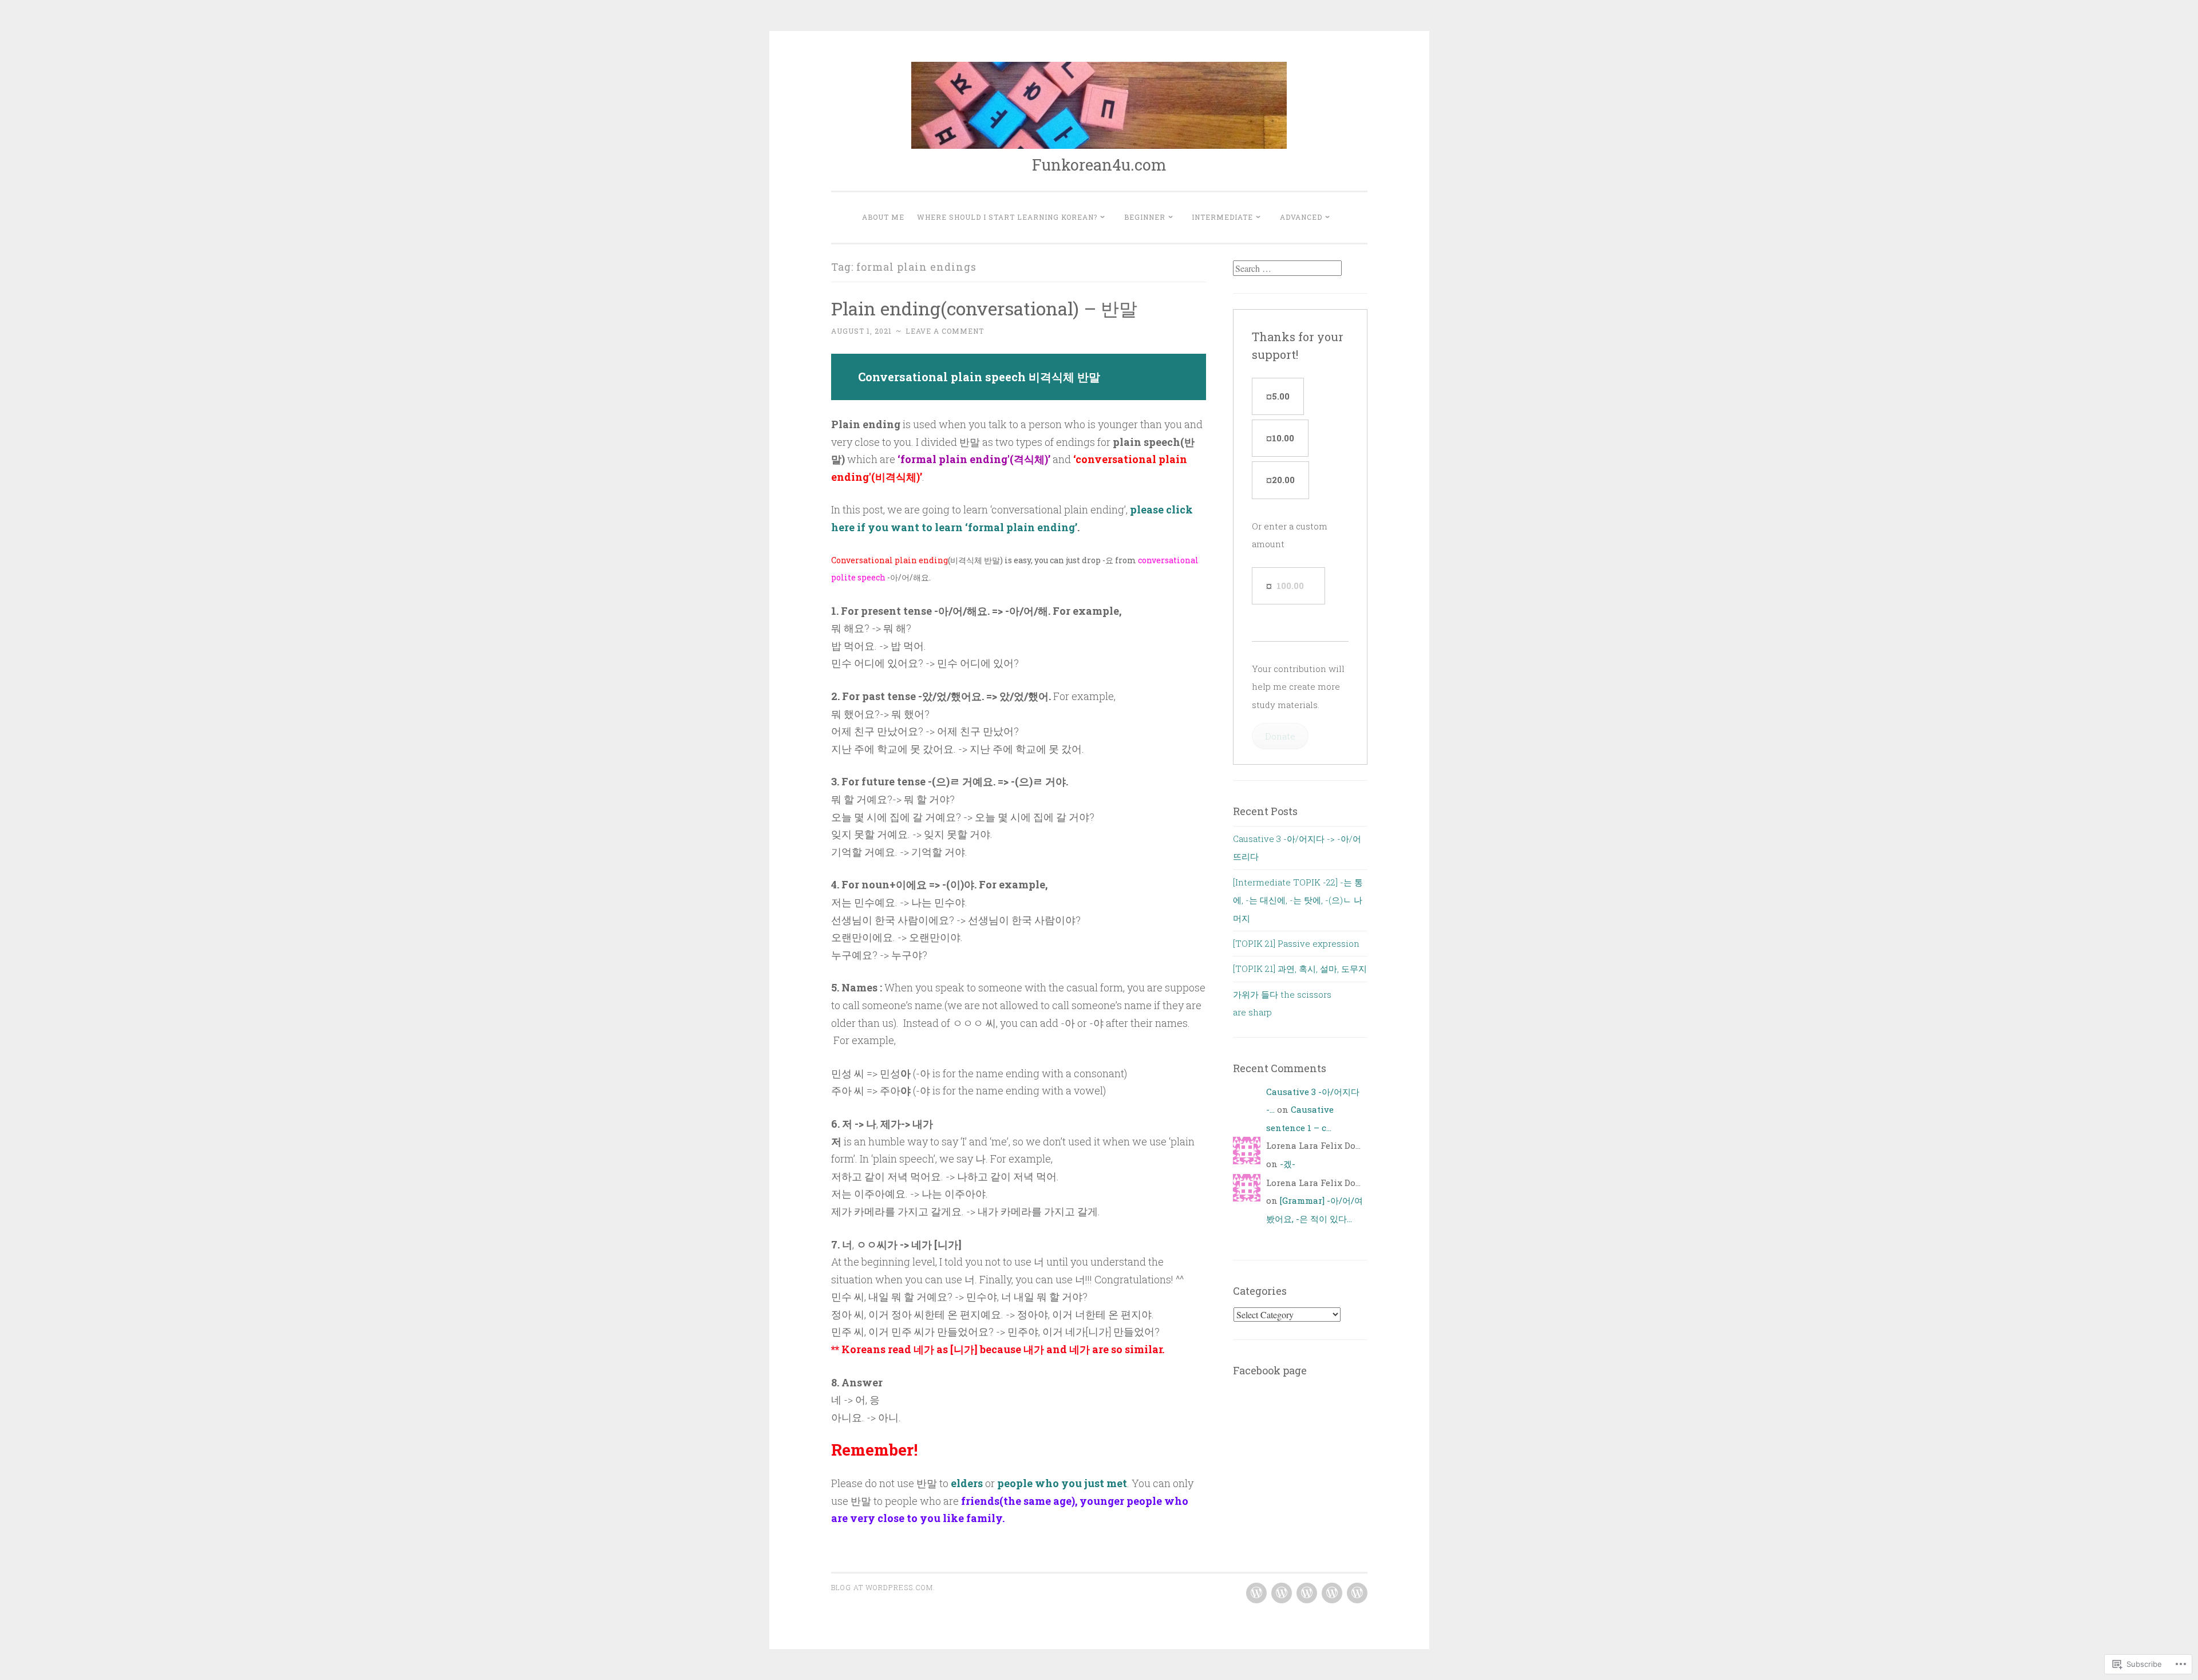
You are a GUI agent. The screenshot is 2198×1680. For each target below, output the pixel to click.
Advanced (1301, 217)
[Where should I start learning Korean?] (1282, 1593)
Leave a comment (945, 331)
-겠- (1288, 1164)
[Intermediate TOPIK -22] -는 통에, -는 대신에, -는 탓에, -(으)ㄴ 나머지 (1298, 900)
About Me (883, 217)
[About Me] (1256, 1593)
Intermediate (1222, 217)
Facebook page (1270, 1370)
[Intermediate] (1332, 1593)
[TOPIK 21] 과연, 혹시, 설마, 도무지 (1300, 969)
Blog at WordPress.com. (883, 1587)
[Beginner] (1307, 1593)
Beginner (1145, 217)
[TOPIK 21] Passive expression (1296, 943)
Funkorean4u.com (1099, 165)
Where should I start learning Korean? (1007, 217)
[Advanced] (1357, 1593)
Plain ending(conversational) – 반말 (984, 308)
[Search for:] (1287, 268)
